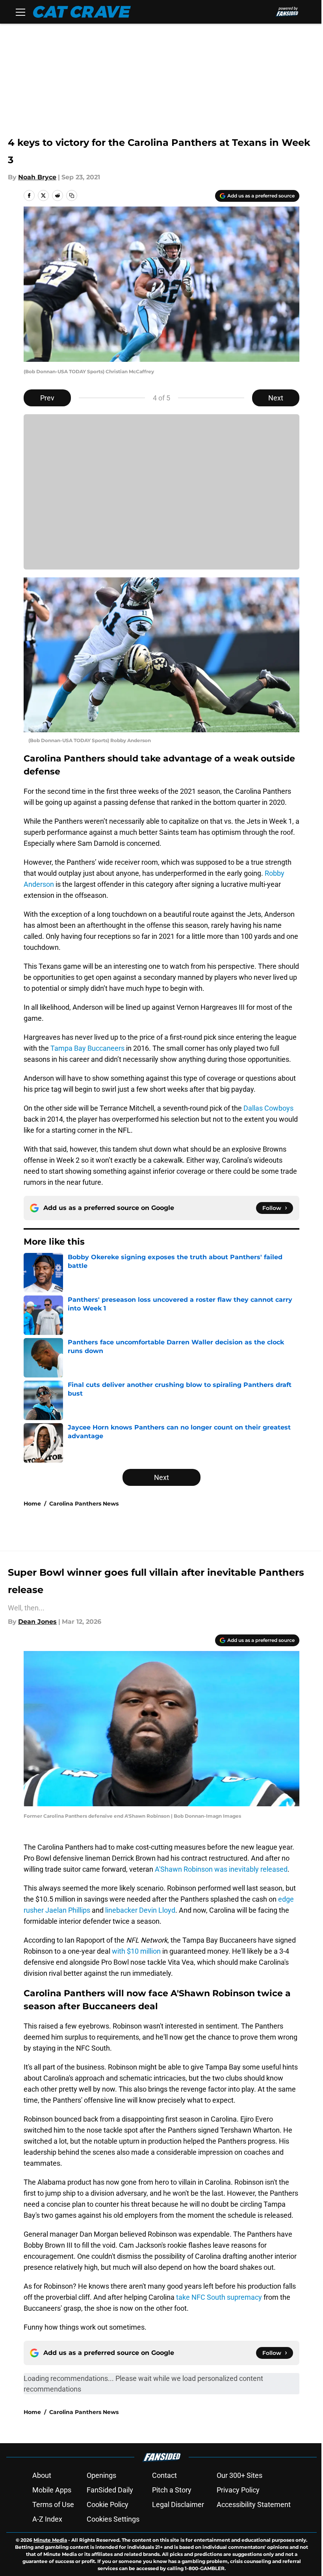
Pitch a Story (172, 2490)
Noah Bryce (37, 177)
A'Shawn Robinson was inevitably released (221, 1869)
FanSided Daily (110, 2490)
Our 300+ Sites (239, 2475)
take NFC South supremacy (219, 2297)
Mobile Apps (52, 2490)
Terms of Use (53, 2504)
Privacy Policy (238, 2490)
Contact (164, 2475)
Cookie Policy (108, 2504)
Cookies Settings (113, 2519)
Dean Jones (37, 1622)
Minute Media (50, 2540)
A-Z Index (47, 2519)
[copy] (72, 195)
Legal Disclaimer (178, 2504)
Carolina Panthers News (84, 1504)
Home (32, 1504)
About (42, 2475)
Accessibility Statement (254, 2504)
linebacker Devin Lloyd (140, 1910)
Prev (47, 398)
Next (276, 398)
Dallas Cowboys (268, 1108)
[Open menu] (20, 12)
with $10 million (136, 1951)
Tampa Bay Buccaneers (87, 1048)
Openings (101, 2475)
